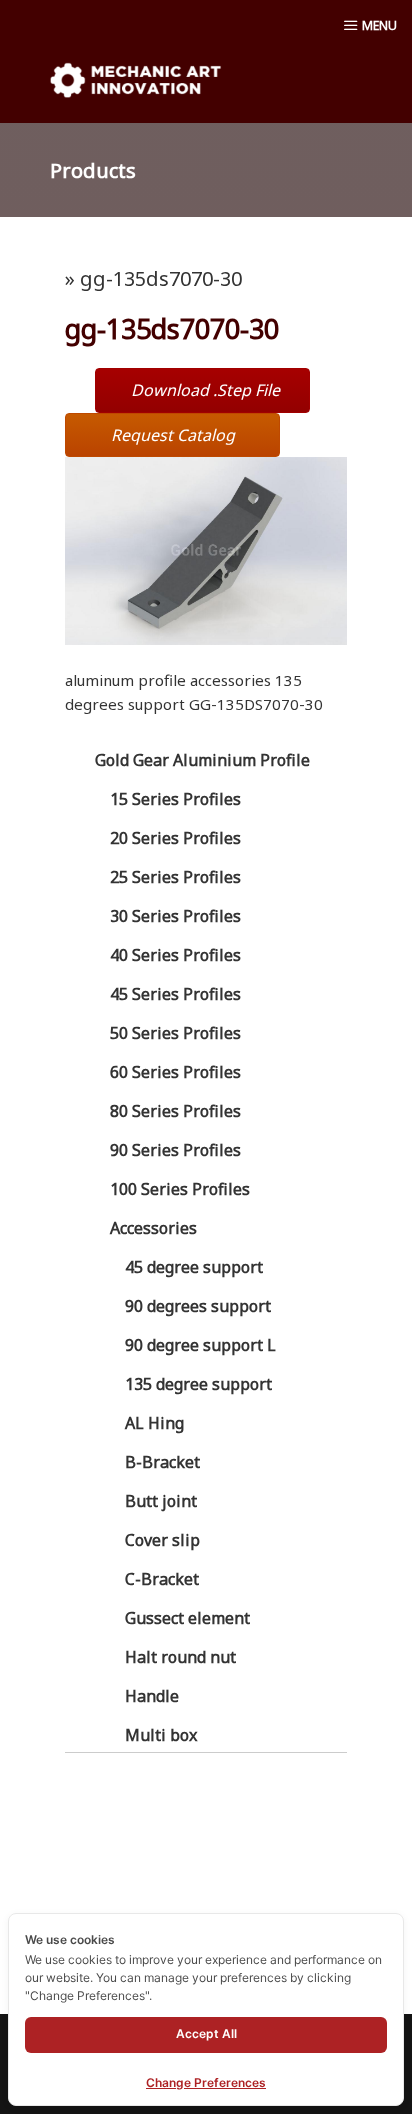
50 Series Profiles (175, 1033)
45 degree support (194, 1267)
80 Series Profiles (175, 1111)
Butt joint (161, 1501)
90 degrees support (198, 1306)
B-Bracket (162, 1462)
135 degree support (198, 1384)
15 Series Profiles (175, 799)
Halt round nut (180, 1657)
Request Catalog (173, 435)
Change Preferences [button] (206, 2082)
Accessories (153, 1228)
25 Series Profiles (175, 877)
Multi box (161, 1735)
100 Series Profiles (180, 1189)
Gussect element (187, 1618)
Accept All (206, 2033)
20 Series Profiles (175, 838)
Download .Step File (205, 390)
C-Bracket (162, 1579)
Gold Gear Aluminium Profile (202, 760)
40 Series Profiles (175, 955)
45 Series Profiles (175, 994)
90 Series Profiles (175, 1150)
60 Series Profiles (175, 1072)
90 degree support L (200, 1345)
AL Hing (154, 1423)
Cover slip (162, 1540)
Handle (152, 1696)
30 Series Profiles (175, 916)
